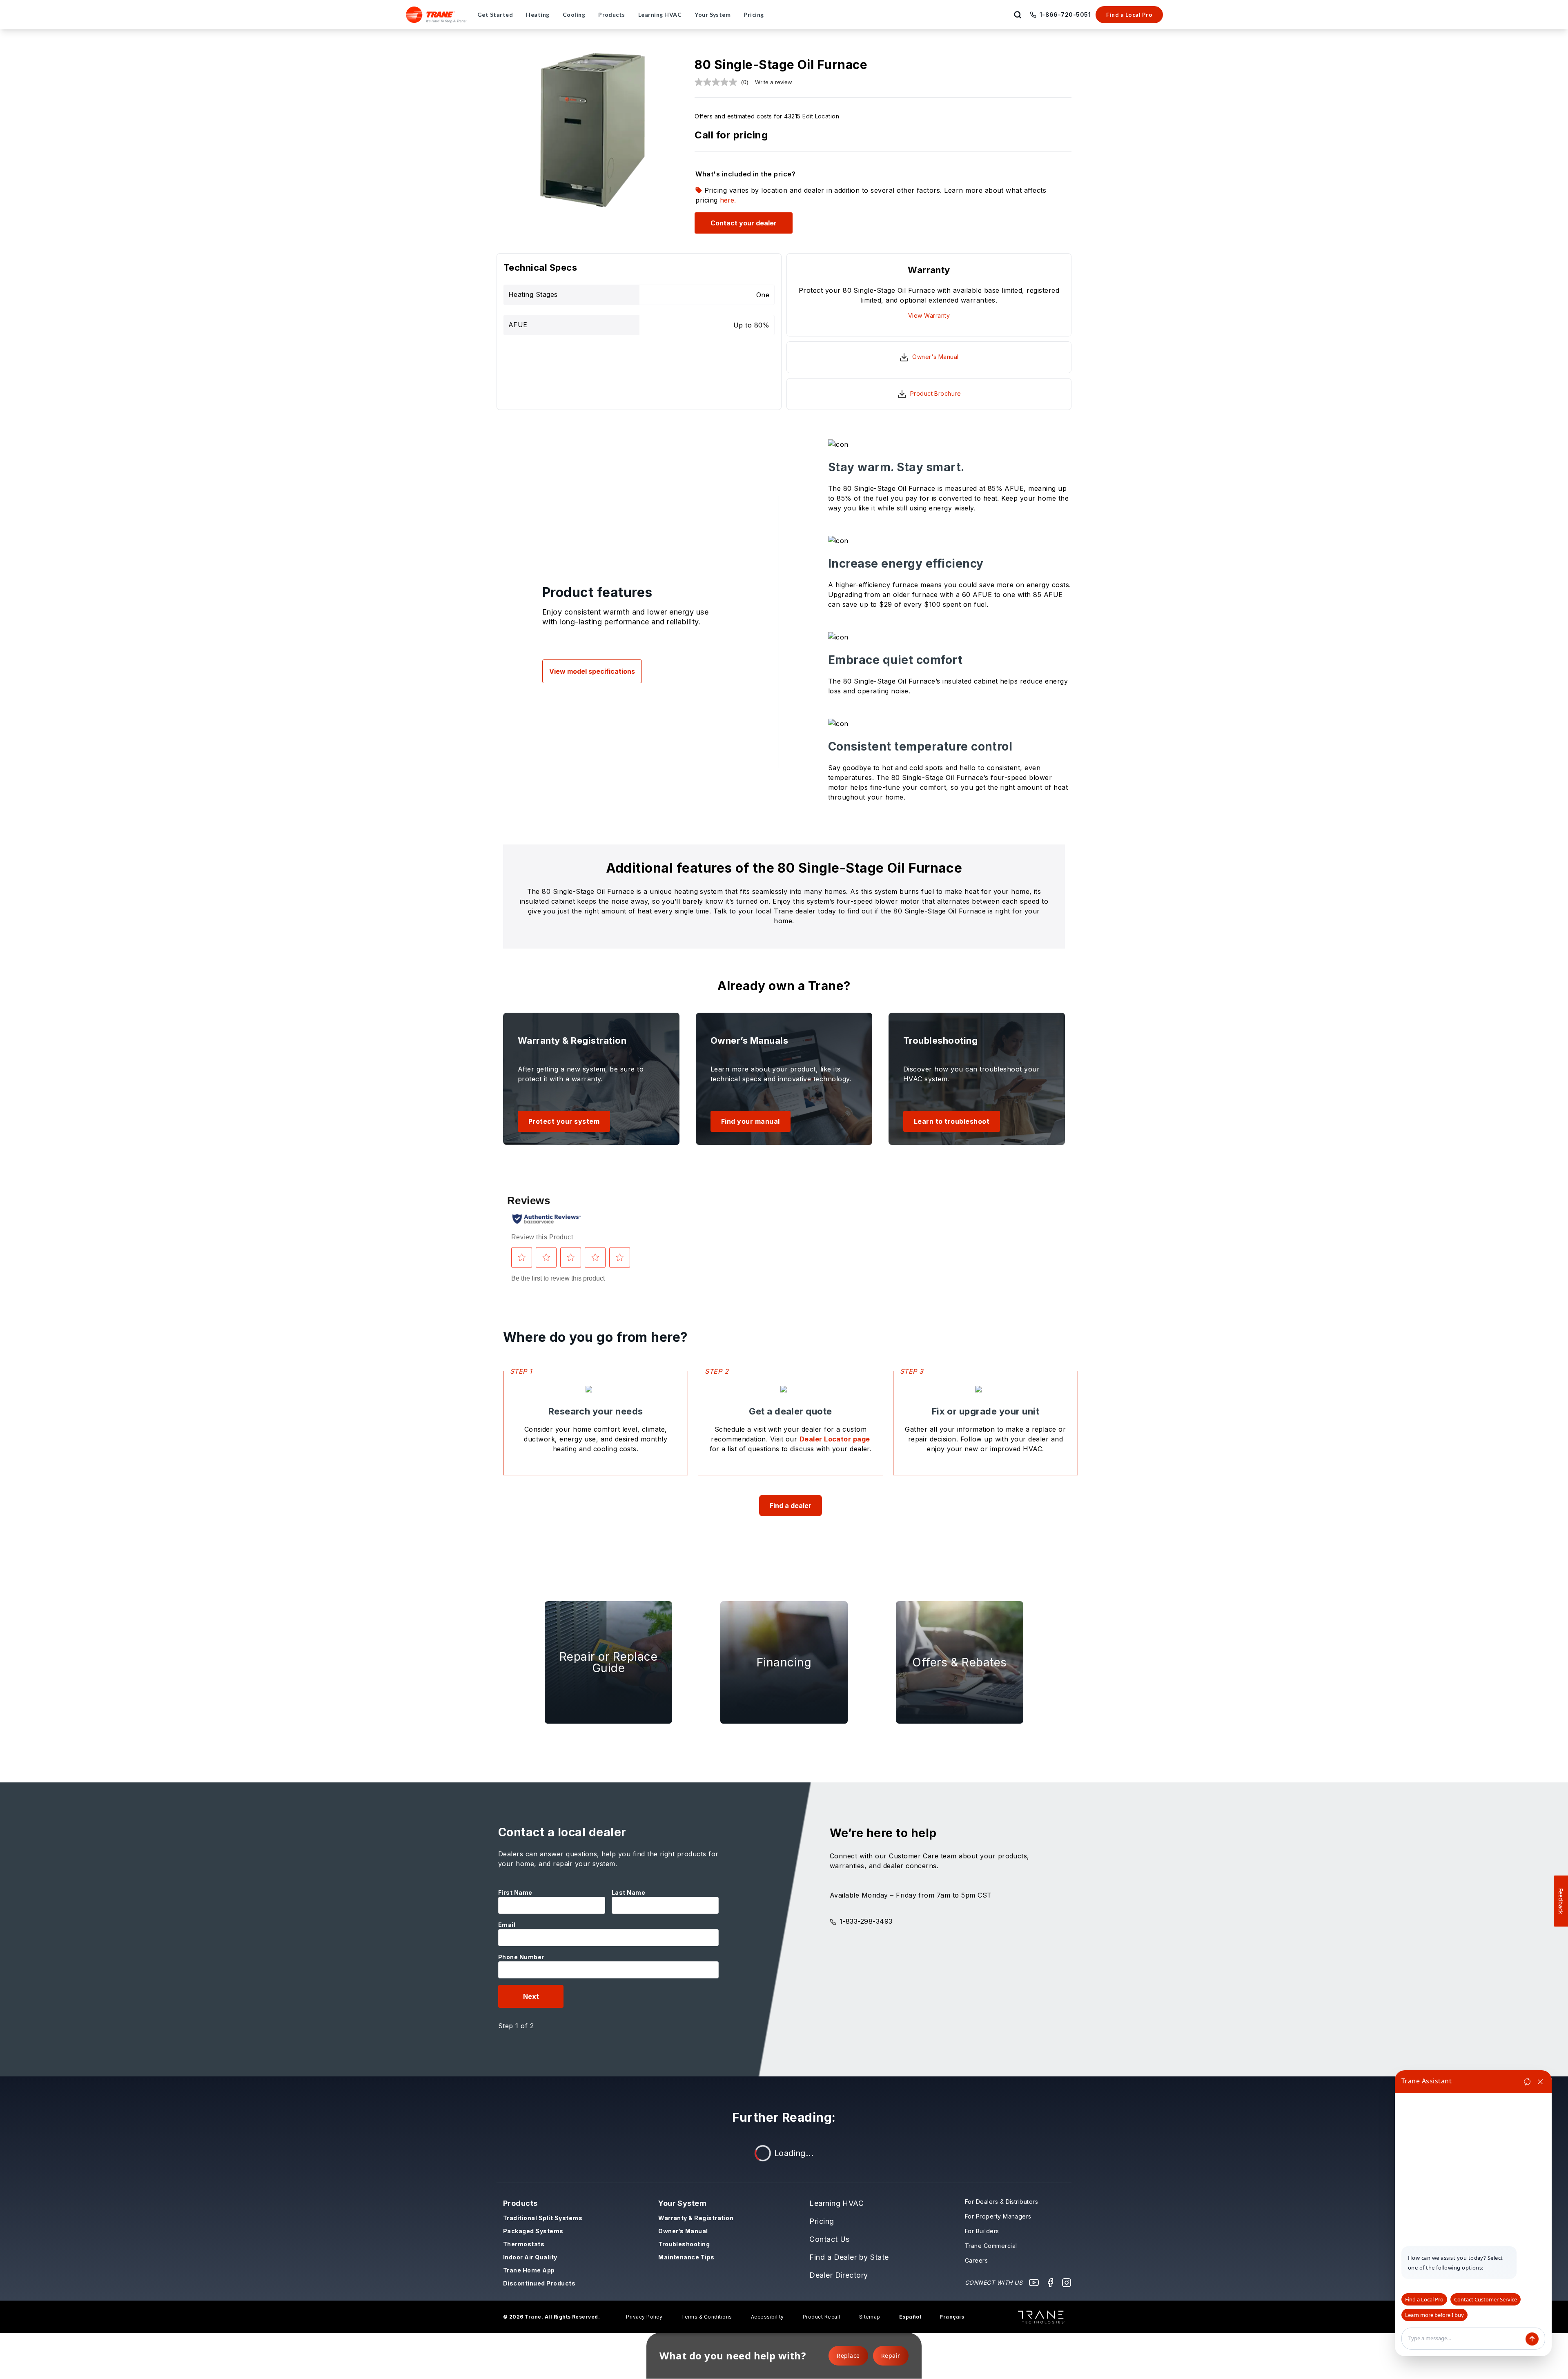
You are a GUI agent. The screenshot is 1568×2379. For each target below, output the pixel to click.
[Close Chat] (1540, 2082)
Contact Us (830, 2239)
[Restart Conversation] (1527, 2082)
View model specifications (592, 671)
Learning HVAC (836, 2203)
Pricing (822, 2221)
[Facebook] (1050, 2283)
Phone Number (521, 1957)
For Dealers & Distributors (1001, 2202)
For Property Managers (998, 2216)
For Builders (982, 2231)
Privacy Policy (644, 2317)
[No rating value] (718, 82)
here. (728, 200)
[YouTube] (1034, 2283)
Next (531, 1996)
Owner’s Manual (683, 2231)
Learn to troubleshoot (952, 1121)
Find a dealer (791, 1506)
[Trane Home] (436, 15)
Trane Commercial (991, 2246)
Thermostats (524, 2244)
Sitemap (870, 2317)
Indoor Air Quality (530, 2257)
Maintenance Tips (686, 2257)
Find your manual (751, 1121)
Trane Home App (529, 2270)
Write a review (773, 82)
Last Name (628, 1892)
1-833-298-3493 (866, 1921)
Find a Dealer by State (849, 2257)
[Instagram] (1067, 2283)
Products (520, 2203)
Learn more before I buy (1434, 2315)
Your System (682, 2203)
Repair (891, 2356)
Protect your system (564, 1121)
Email (507, 1925)
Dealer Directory (839, 2275)
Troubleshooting (684, 2244)
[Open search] (1018, 15)
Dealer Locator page (835, 1439)
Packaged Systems (533, 2231)
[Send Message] (1532, 2339)
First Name (515, 1892)
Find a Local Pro (1129, 14)
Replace (848, 2356)
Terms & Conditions (707, 2317)
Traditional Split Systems (543, 2218)
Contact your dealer (744, 223)
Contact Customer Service (1486, 2299)
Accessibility (767, 2317)
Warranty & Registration (696, 2218)
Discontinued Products (539, 2283)
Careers (976, 2260)
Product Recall (822, 2317)
